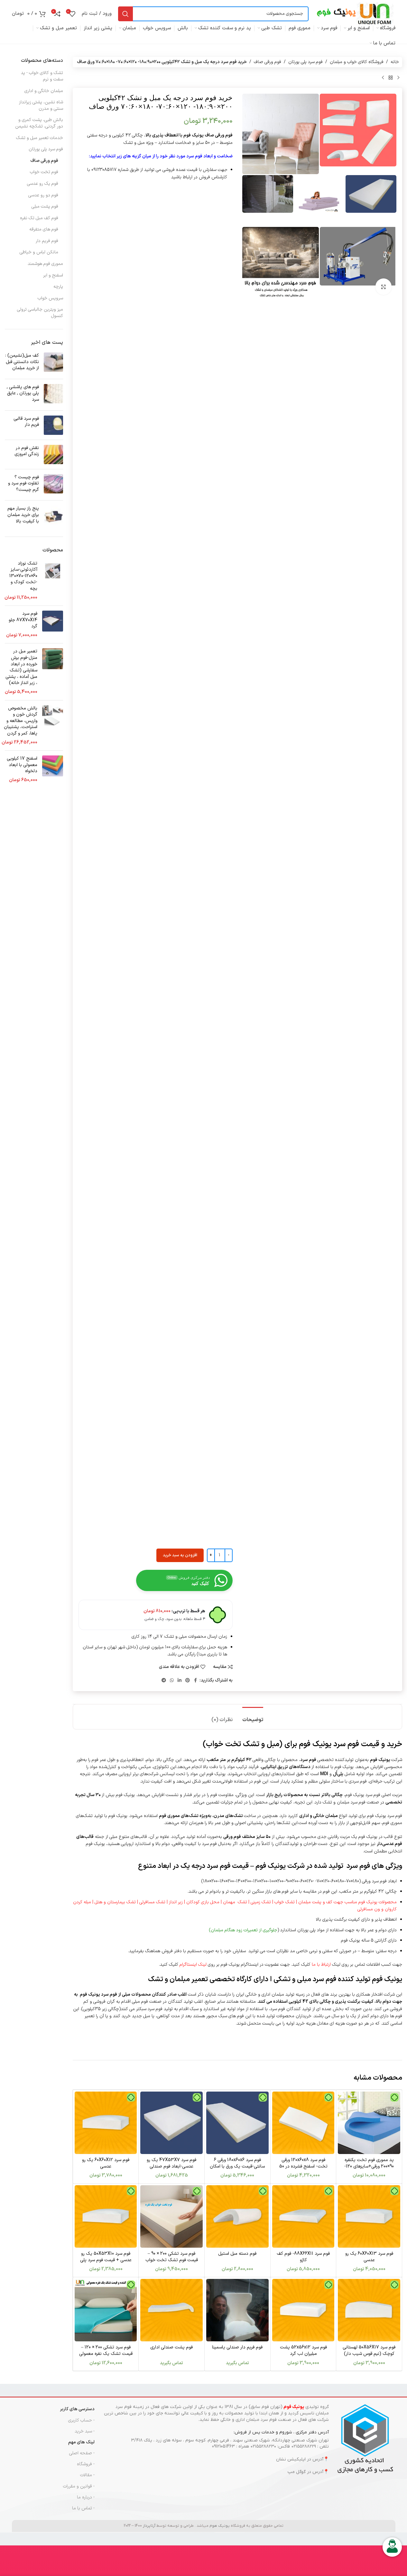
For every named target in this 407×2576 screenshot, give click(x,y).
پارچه (58, 287)
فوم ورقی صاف (268, 62)
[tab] (253, 1717)
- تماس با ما (83, 2508)
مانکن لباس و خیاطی (39, 252)
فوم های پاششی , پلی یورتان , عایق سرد (23, 393)
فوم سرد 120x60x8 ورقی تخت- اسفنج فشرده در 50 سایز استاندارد (303, 2166)
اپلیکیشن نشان (291, 2459)
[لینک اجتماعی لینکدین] (180, 1681)
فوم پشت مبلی (45, 206)
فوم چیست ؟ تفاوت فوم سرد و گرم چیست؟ (23, 483)
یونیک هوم (220, 2526)
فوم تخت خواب (44, 172)
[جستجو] (125, 14)
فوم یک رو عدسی (43, 184)
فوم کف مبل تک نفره (39, 218)
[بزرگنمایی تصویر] (384, 286)
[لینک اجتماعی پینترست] (188, 1681)
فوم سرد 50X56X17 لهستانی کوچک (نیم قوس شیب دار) (369, 2351)
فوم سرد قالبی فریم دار (26, 422)
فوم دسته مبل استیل (237, 2254)
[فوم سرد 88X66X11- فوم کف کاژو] (303, 2216)
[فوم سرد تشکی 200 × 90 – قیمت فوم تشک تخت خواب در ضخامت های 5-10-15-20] (171, 2216)
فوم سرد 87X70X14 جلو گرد (23, 620)
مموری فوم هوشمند (45, 264)
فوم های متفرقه (44, 229)
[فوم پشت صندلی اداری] (171, 2310)
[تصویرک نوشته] (53, 363)
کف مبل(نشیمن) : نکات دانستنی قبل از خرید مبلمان (22, 362)
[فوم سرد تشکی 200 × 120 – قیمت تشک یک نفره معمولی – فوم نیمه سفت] (106, 2310)
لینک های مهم (81, 2442)
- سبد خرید (85, 2431)
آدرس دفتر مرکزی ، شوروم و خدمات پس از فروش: (281, 2432)
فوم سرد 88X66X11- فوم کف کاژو (303, 2257)
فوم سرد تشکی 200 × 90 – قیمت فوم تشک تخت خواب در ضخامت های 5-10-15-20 (172, 2260)
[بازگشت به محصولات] (391, 78)
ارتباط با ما (321, 1965)
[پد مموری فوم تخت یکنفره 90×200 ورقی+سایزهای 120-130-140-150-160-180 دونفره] (369, 2123)
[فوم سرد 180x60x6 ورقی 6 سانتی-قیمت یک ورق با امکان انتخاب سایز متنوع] (237, 2123)
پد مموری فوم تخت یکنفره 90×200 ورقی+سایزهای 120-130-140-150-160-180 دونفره (369, 2166)
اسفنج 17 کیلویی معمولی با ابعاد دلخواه (22, 765)
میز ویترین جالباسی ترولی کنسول (40, 313)
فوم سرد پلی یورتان (305, 62)
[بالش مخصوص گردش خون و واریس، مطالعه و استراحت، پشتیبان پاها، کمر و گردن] (53, 726)
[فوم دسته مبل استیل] (237, 2216)
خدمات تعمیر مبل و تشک (40, 138)
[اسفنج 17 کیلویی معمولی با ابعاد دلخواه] (53, 769)
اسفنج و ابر (53, 275)
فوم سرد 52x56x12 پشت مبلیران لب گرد (303, 2351)
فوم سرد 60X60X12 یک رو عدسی (106, 2163)
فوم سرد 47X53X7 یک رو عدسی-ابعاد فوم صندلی (171, 2163)
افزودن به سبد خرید (180, 1555)
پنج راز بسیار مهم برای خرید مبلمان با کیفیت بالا (23, 515)
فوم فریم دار (47, 241)
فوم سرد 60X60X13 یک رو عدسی (369, 2257)
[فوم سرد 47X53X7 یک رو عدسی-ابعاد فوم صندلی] (171, 2123)
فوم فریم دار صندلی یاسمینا (237, 2347)
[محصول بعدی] (383, 78)
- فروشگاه (86, 2464)
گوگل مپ (297, 2472)
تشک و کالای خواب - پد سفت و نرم (42, 76)
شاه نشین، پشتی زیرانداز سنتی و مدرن (41, 105)
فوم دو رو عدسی (43, 195)
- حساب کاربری (81, 2420)
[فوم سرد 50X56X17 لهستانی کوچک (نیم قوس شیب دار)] (369, 2310)
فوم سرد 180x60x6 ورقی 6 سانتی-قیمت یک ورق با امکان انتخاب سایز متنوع (237, 2166)
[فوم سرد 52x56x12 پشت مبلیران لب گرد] (303, 2310)
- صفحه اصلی (82, 2453)
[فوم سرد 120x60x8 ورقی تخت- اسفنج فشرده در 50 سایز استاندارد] (303, 2123)
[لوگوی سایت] (355, 13)
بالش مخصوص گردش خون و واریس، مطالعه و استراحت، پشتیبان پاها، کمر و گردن (21, 721)
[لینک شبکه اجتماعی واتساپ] (172, 1681)
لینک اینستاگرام (193, 1965)
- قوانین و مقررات (79, 2486)
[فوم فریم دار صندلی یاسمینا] (237, 2310)
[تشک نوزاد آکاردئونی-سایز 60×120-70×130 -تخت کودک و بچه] (53, 581)
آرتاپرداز (149, 2526)
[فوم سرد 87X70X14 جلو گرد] (53, 624)
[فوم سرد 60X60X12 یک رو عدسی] (106, 2123)
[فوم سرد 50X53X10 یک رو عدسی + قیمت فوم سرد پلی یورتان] (106, 2216)
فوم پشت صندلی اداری (171, 2347)
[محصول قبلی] (398, 78)
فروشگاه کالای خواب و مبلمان (357, 62)
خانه (395, 62)
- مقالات (87, 2475)
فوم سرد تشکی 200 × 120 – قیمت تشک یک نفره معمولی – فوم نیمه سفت (106, 2354)
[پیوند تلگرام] (164, 1681)
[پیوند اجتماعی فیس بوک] (196, 1681)
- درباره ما (86, 2497)
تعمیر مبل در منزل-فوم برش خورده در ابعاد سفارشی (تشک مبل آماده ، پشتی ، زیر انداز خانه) (21, 667)
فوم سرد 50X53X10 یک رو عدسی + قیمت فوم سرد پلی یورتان (106, 2260)
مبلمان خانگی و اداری (44, 91)
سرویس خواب (50, 298)
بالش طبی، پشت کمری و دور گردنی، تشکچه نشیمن (39, 123)
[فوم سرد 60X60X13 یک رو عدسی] (369, 2216)
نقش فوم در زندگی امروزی (27, 451)
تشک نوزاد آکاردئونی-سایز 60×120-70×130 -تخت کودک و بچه (23, 576)
